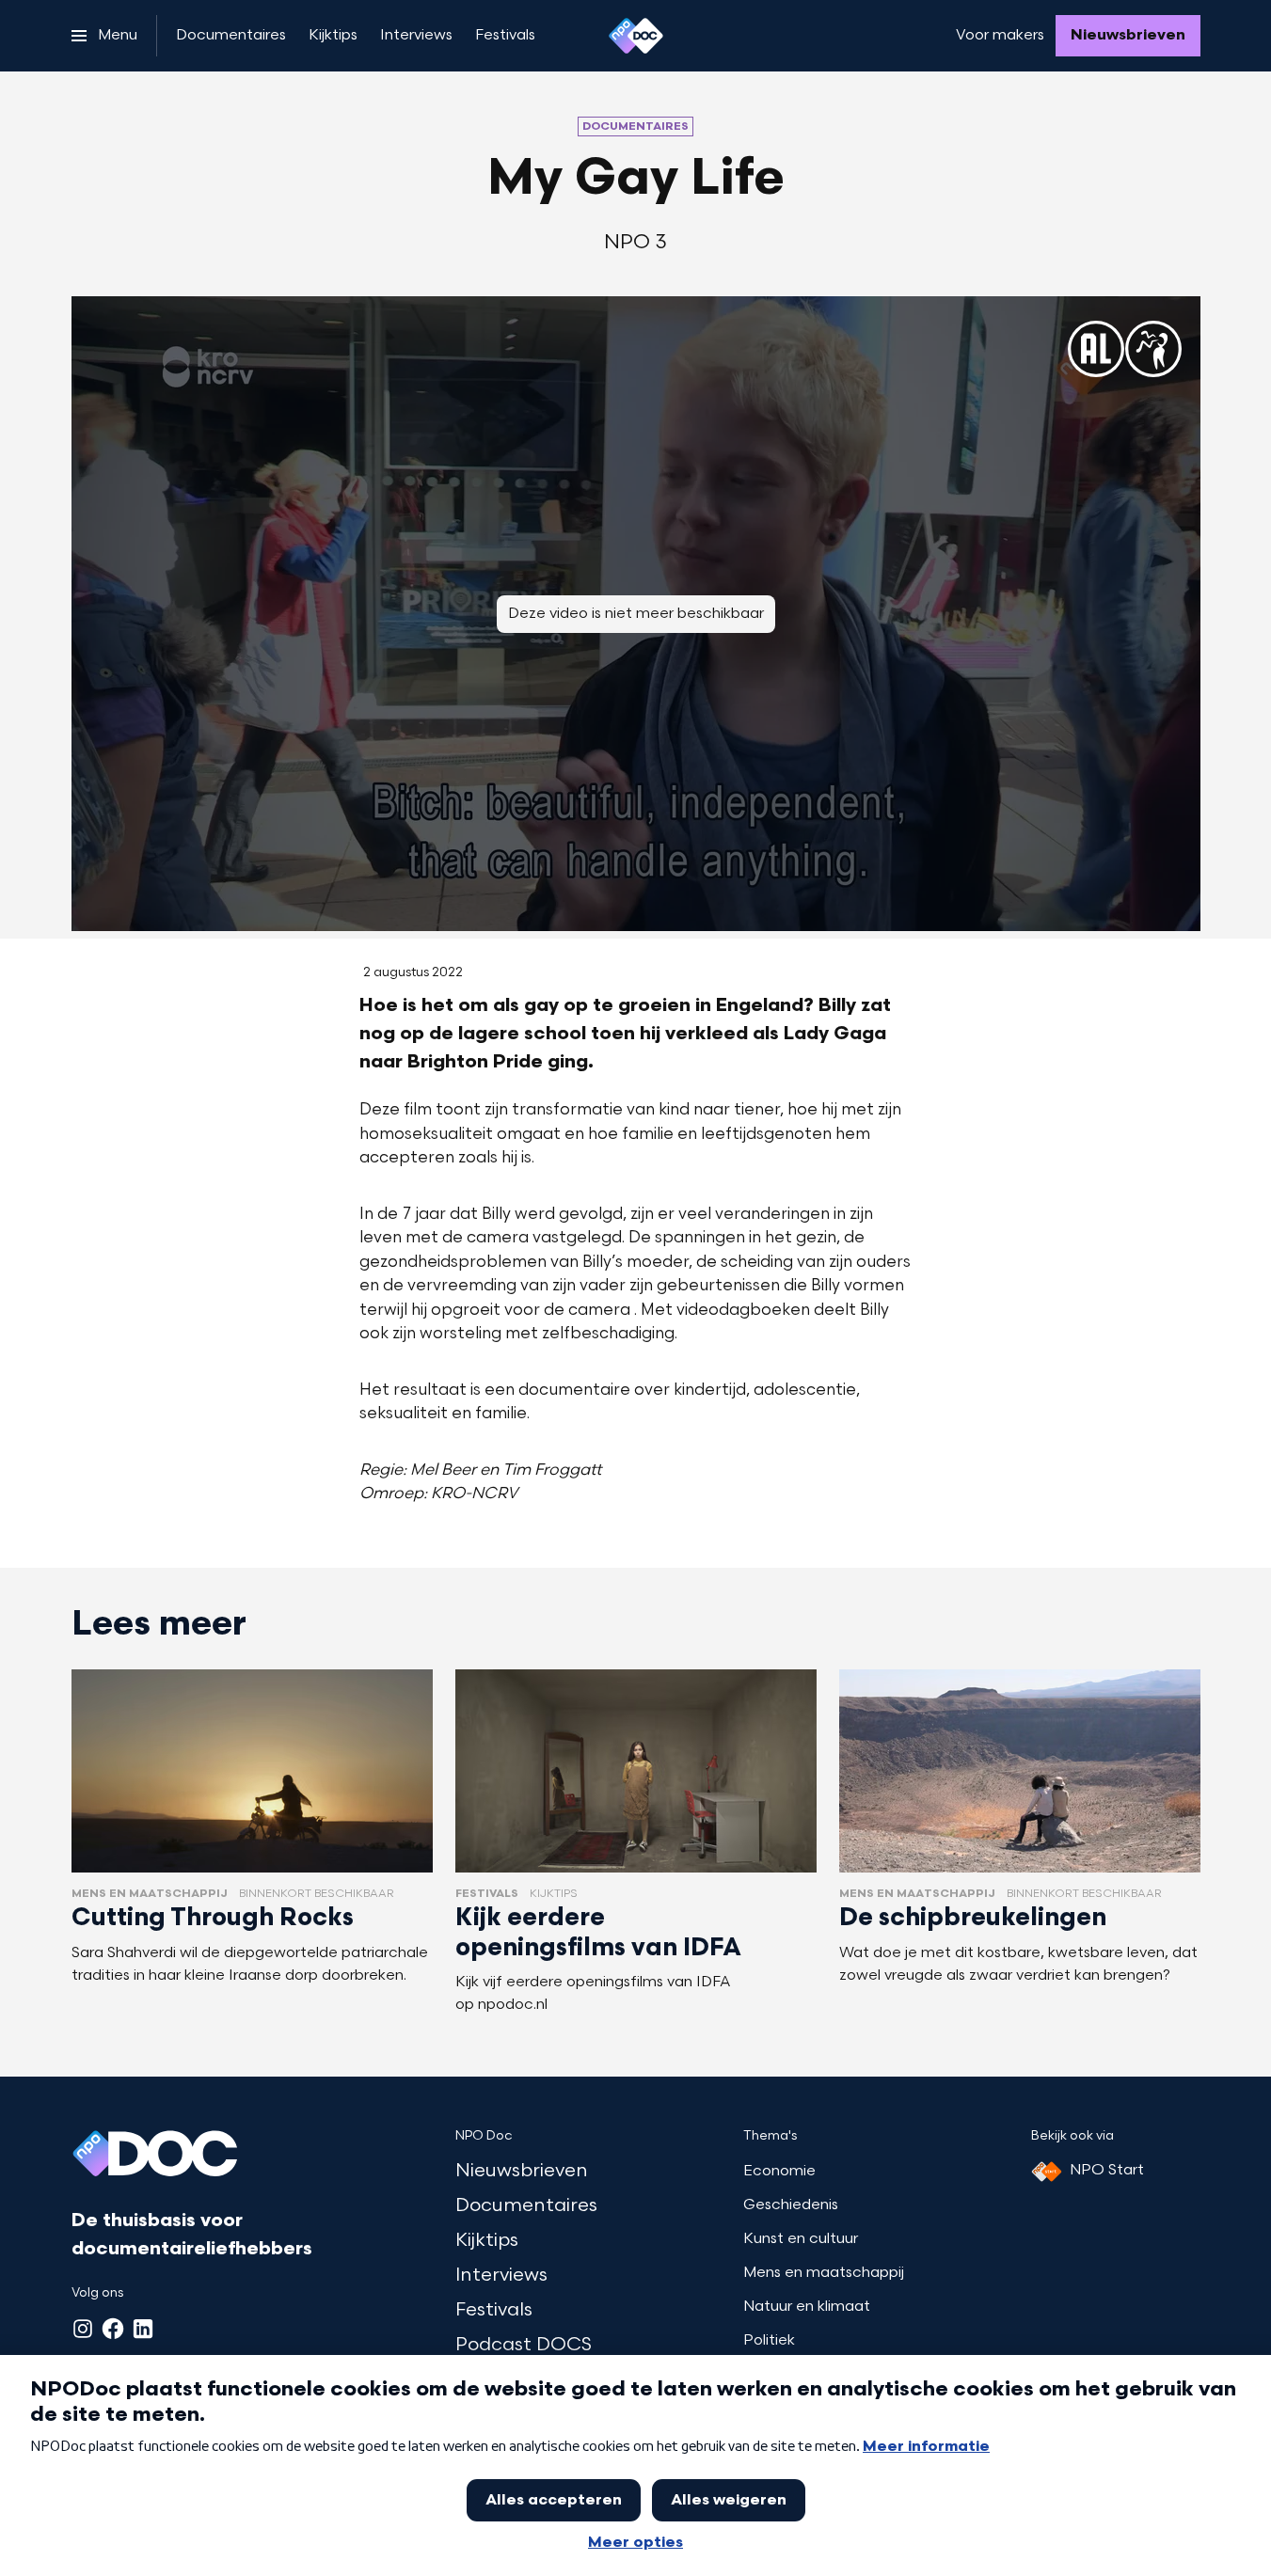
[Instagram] (83, 2329)
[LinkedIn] (143, 2329)
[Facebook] (113, 2329)
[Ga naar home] (636, 36)
